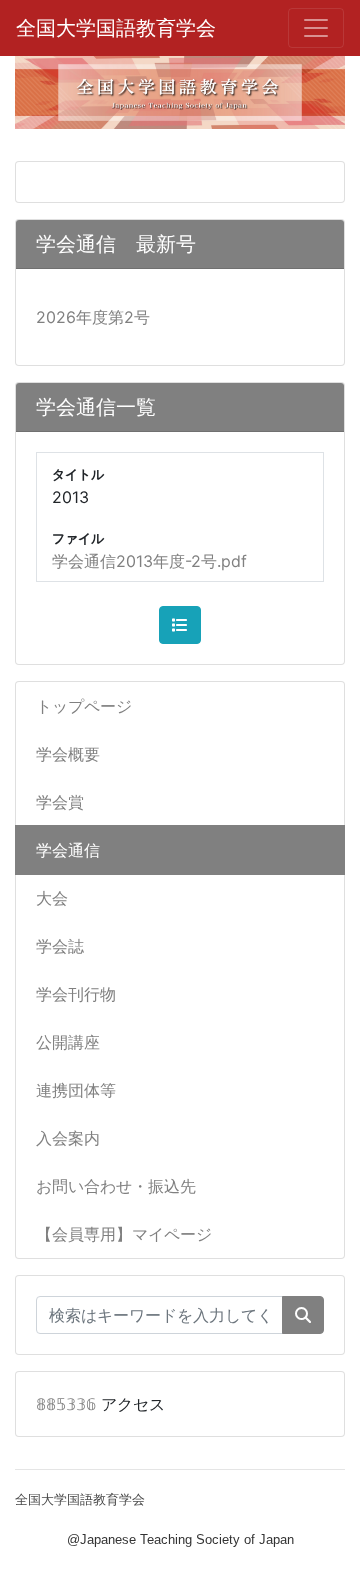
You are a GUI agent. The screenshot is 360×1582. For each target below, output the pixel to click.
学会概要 (68, 754)
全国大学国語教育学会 (116, 28)
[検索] (303, 1315)
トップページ (84, 706)
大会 (52, 898)
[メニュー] (316, 28)
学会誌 (60, 946)
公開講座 (68, 1042)
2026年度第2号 (93, 317)
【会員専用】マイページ (124, 1234)
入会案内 (68, 1138)
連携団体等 (76, 1090)
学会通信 (68, 850)
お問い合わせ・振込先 (116, 1186)
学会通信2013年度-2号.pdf (149, 561)
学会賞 (60, 802)
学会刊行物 (76, 994)
